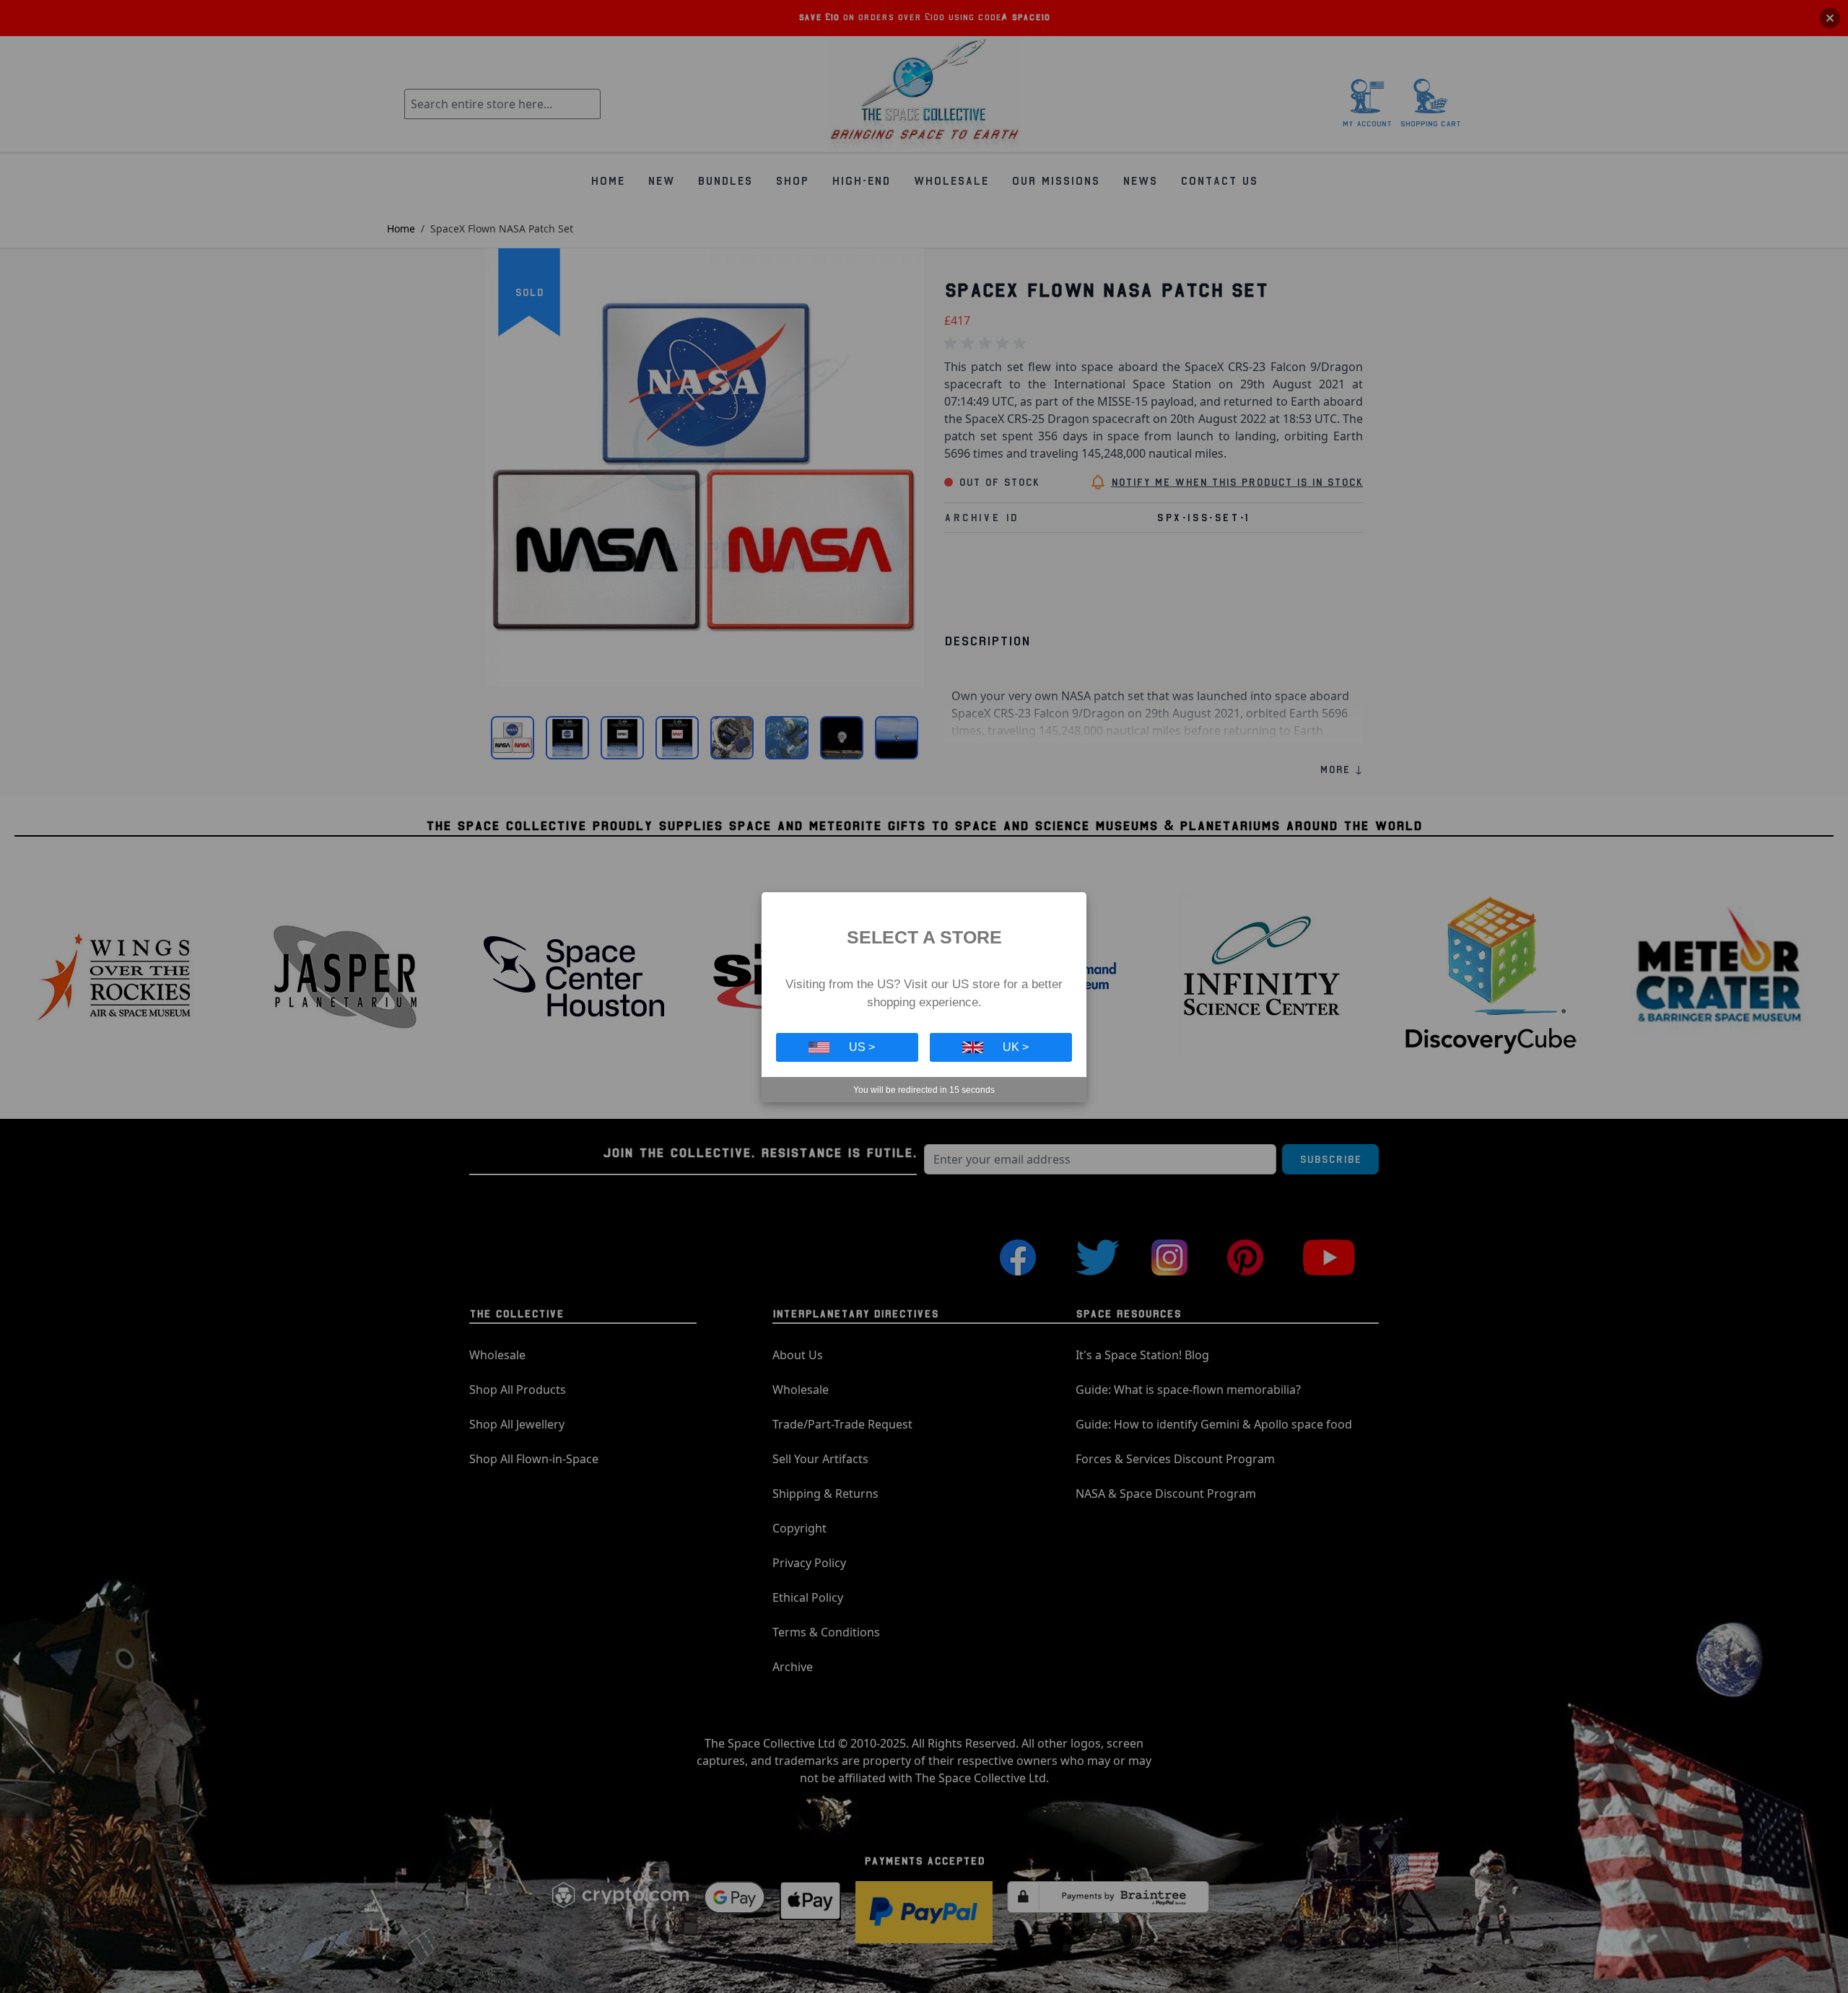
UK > (1016, 1047)
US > (862, 1047)
